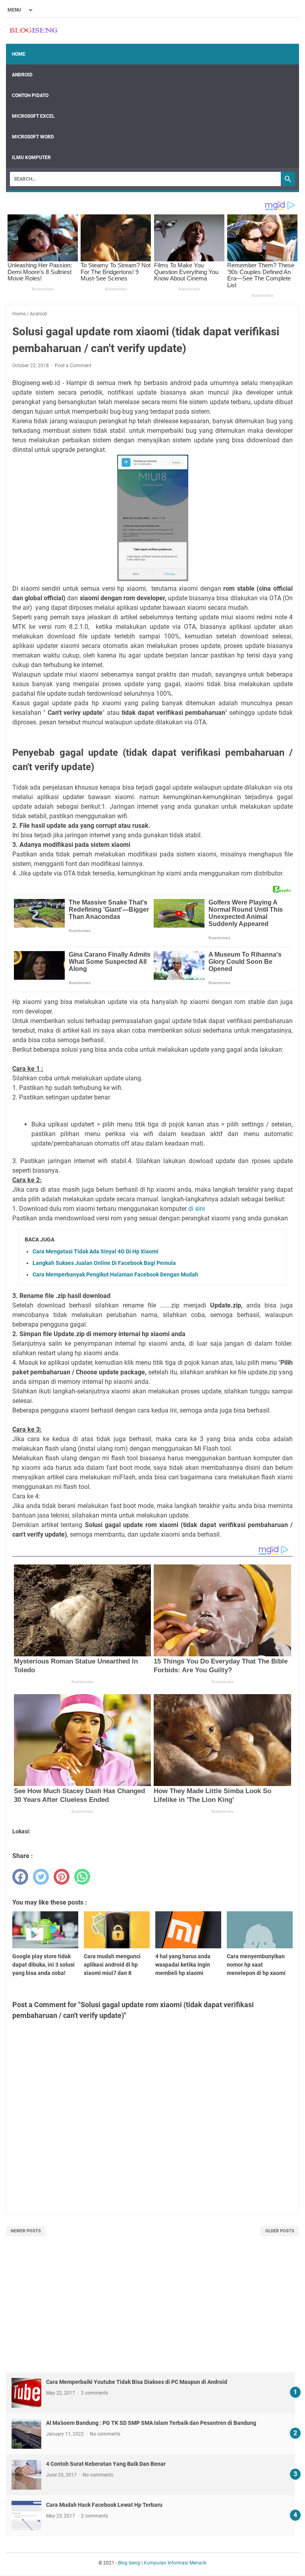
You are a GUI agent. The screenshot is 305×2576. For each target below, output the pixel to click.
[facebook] (20, 1877)
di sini (197, 1209)
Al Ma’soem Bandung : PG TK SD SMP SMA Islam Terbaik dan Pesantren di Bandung (151, 2423)
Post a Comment (73, 366)
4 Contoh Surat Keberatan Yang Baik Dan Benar (106, 2464)
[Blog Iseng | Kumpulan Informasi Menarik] (34, 31)
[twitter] (41, 1877)
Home (19, 54)
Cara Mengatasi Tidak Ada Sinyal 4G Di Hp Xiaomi (96, 1251)
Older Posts (280, 2231)
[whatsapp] (82, 1877)
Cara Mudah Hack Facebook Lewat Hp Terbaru (104, 2505)
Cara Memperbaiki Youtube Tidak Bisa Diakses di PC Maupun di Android (137, 2382)
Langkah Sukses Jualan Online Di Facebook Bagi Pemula (104, 1263)
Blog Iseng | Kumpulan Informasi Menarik (162, 2563)
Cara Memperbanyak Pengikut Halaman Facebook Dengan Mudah (115, 1274)
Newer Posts (26, 2231)
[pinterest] (62, 1877)
